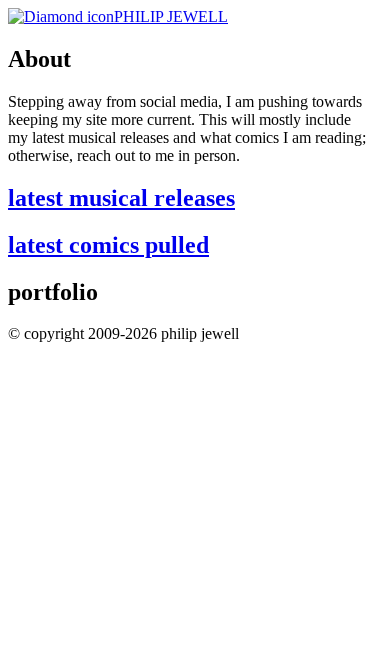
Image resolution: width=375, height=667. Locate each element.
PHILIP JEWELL (171, 16)
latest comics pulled (108, 245)
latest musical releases (121, 198)
